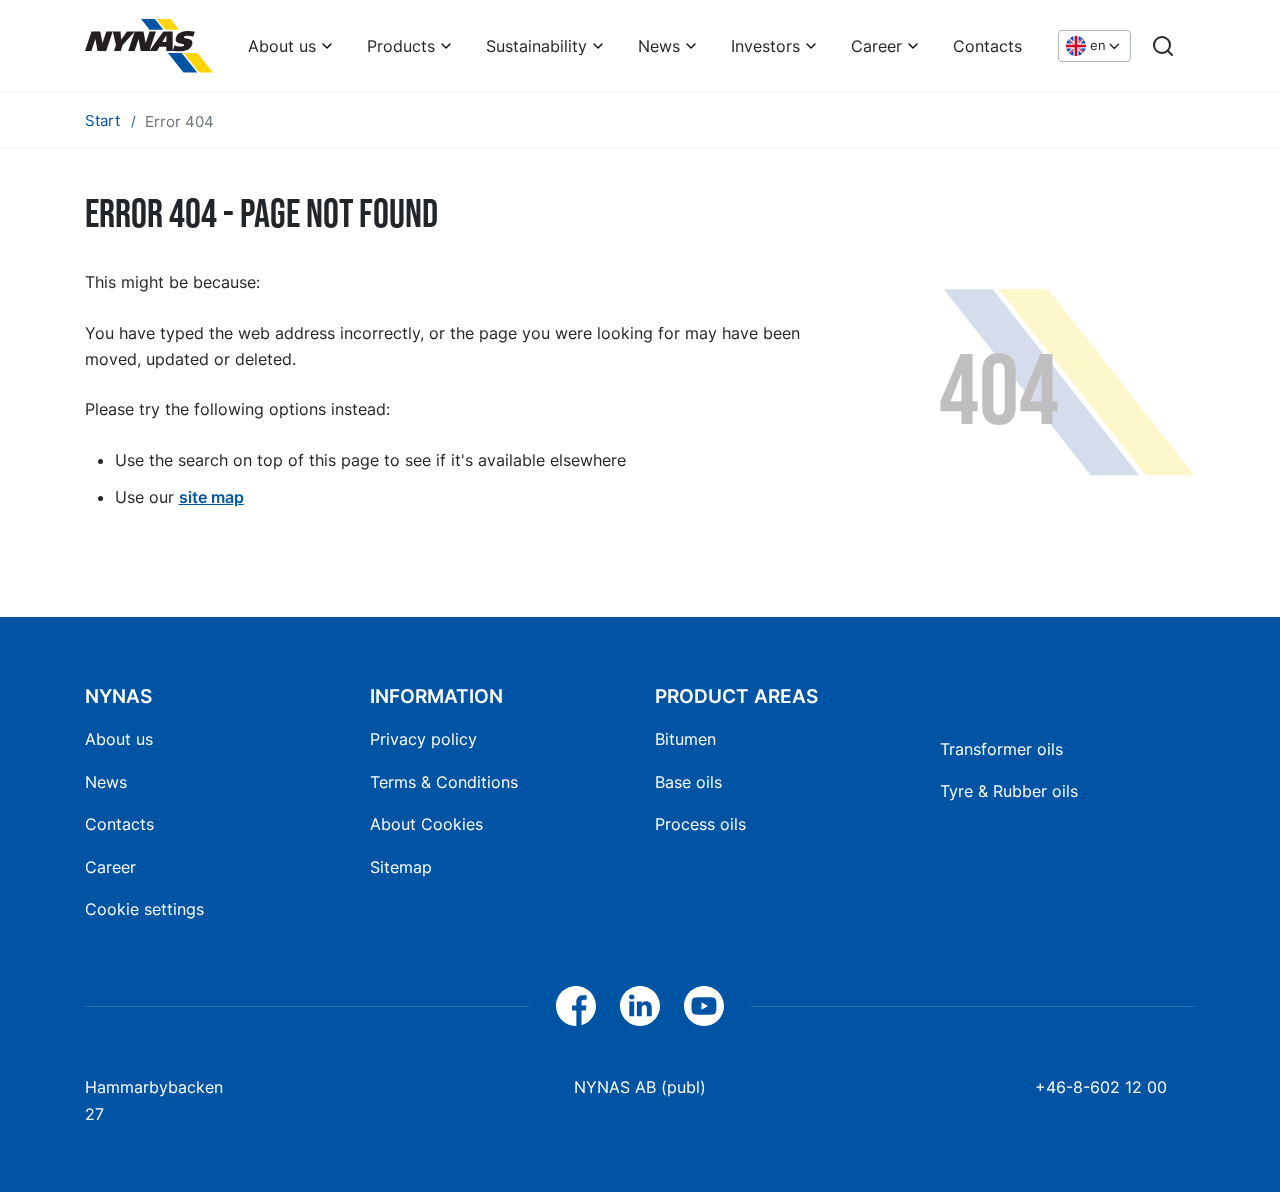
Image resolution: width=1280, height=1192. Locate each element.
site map (211, 497)
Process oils (700, 824)
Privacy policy (423, 739)
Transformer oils (1001, 749)
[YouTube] (704, 1006)
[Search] (1163, 46)
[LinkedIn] (640, 1006)
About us (282, 46)
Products (401, 46)
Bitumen (685, 739)
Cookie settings (144, 909)
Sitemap (401, 867)
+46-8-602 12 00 (1101, 1087)
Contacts (987, 46)
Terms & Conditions (444, 782)
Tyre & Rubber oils (1009, 791)
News (659, 46)
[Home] (149, 46)
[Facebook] (576, 1006)
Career (876, 46)
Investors (765, 46)
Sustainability (536, 46)
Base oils (688, 782)
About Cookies (426, 824)
